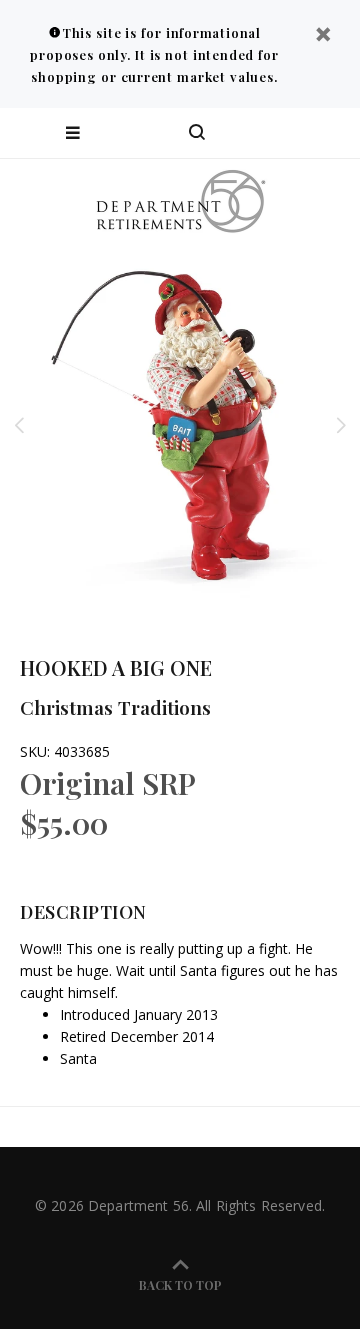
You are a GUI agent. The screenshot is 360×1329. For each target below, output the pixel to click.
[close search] (327, 133)
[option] (180, 425)
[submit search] (264, 133)
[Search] (197, 133)
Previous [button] (19, 425)
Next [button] (341, 425)
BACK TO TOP (180, 1285)
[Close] (323, 36)
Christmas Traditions (115, 707)
